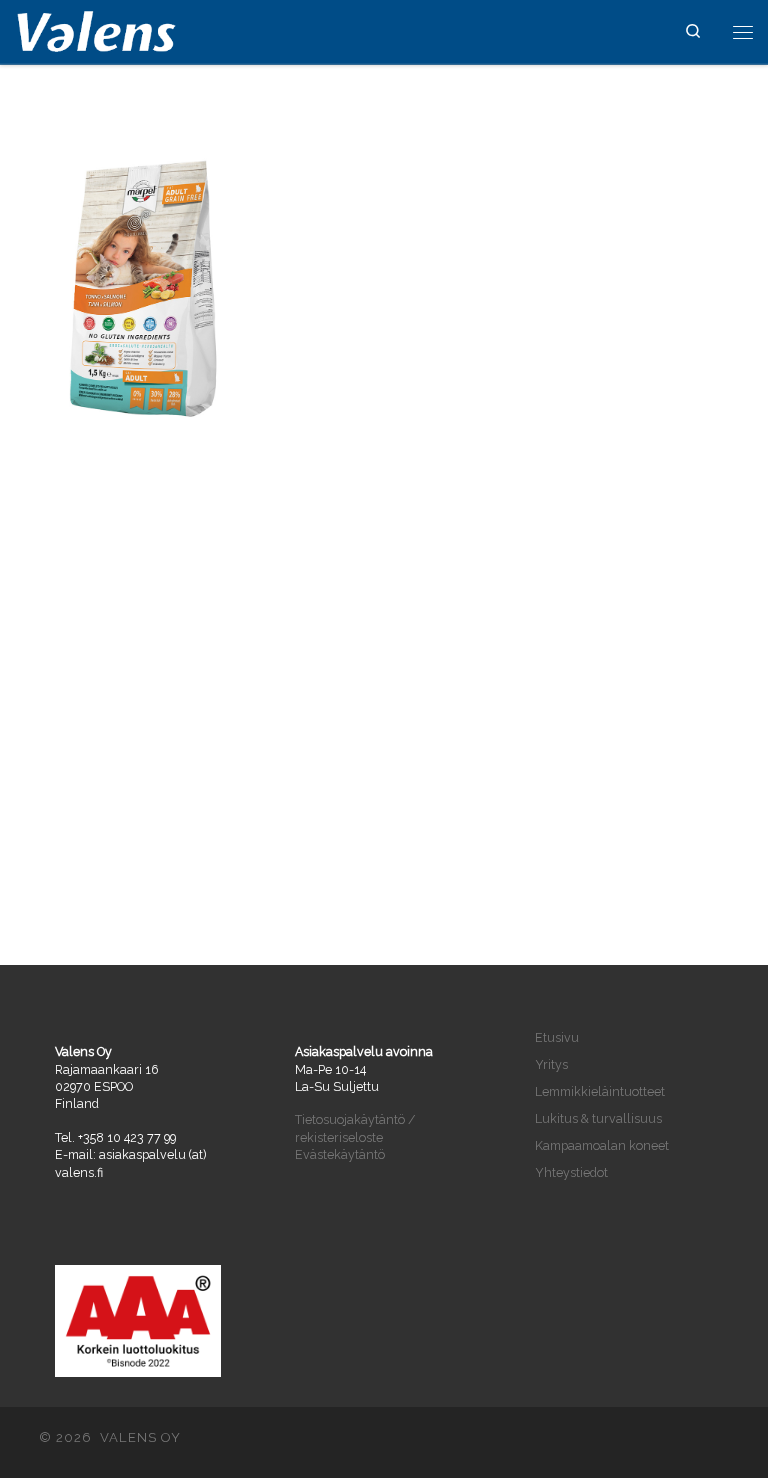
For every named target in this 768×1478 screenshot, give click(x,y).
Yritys (551, 1064)
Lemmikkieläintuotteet (600, 1091)
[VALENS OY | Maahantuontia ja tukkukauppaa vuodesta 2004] (96, 30)
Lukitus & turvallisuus (598, 1118)
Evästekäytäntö (340, 1154)
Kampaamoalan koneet (602, 1145)
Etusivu (557, 1037)
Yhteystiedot (571, 1172)
